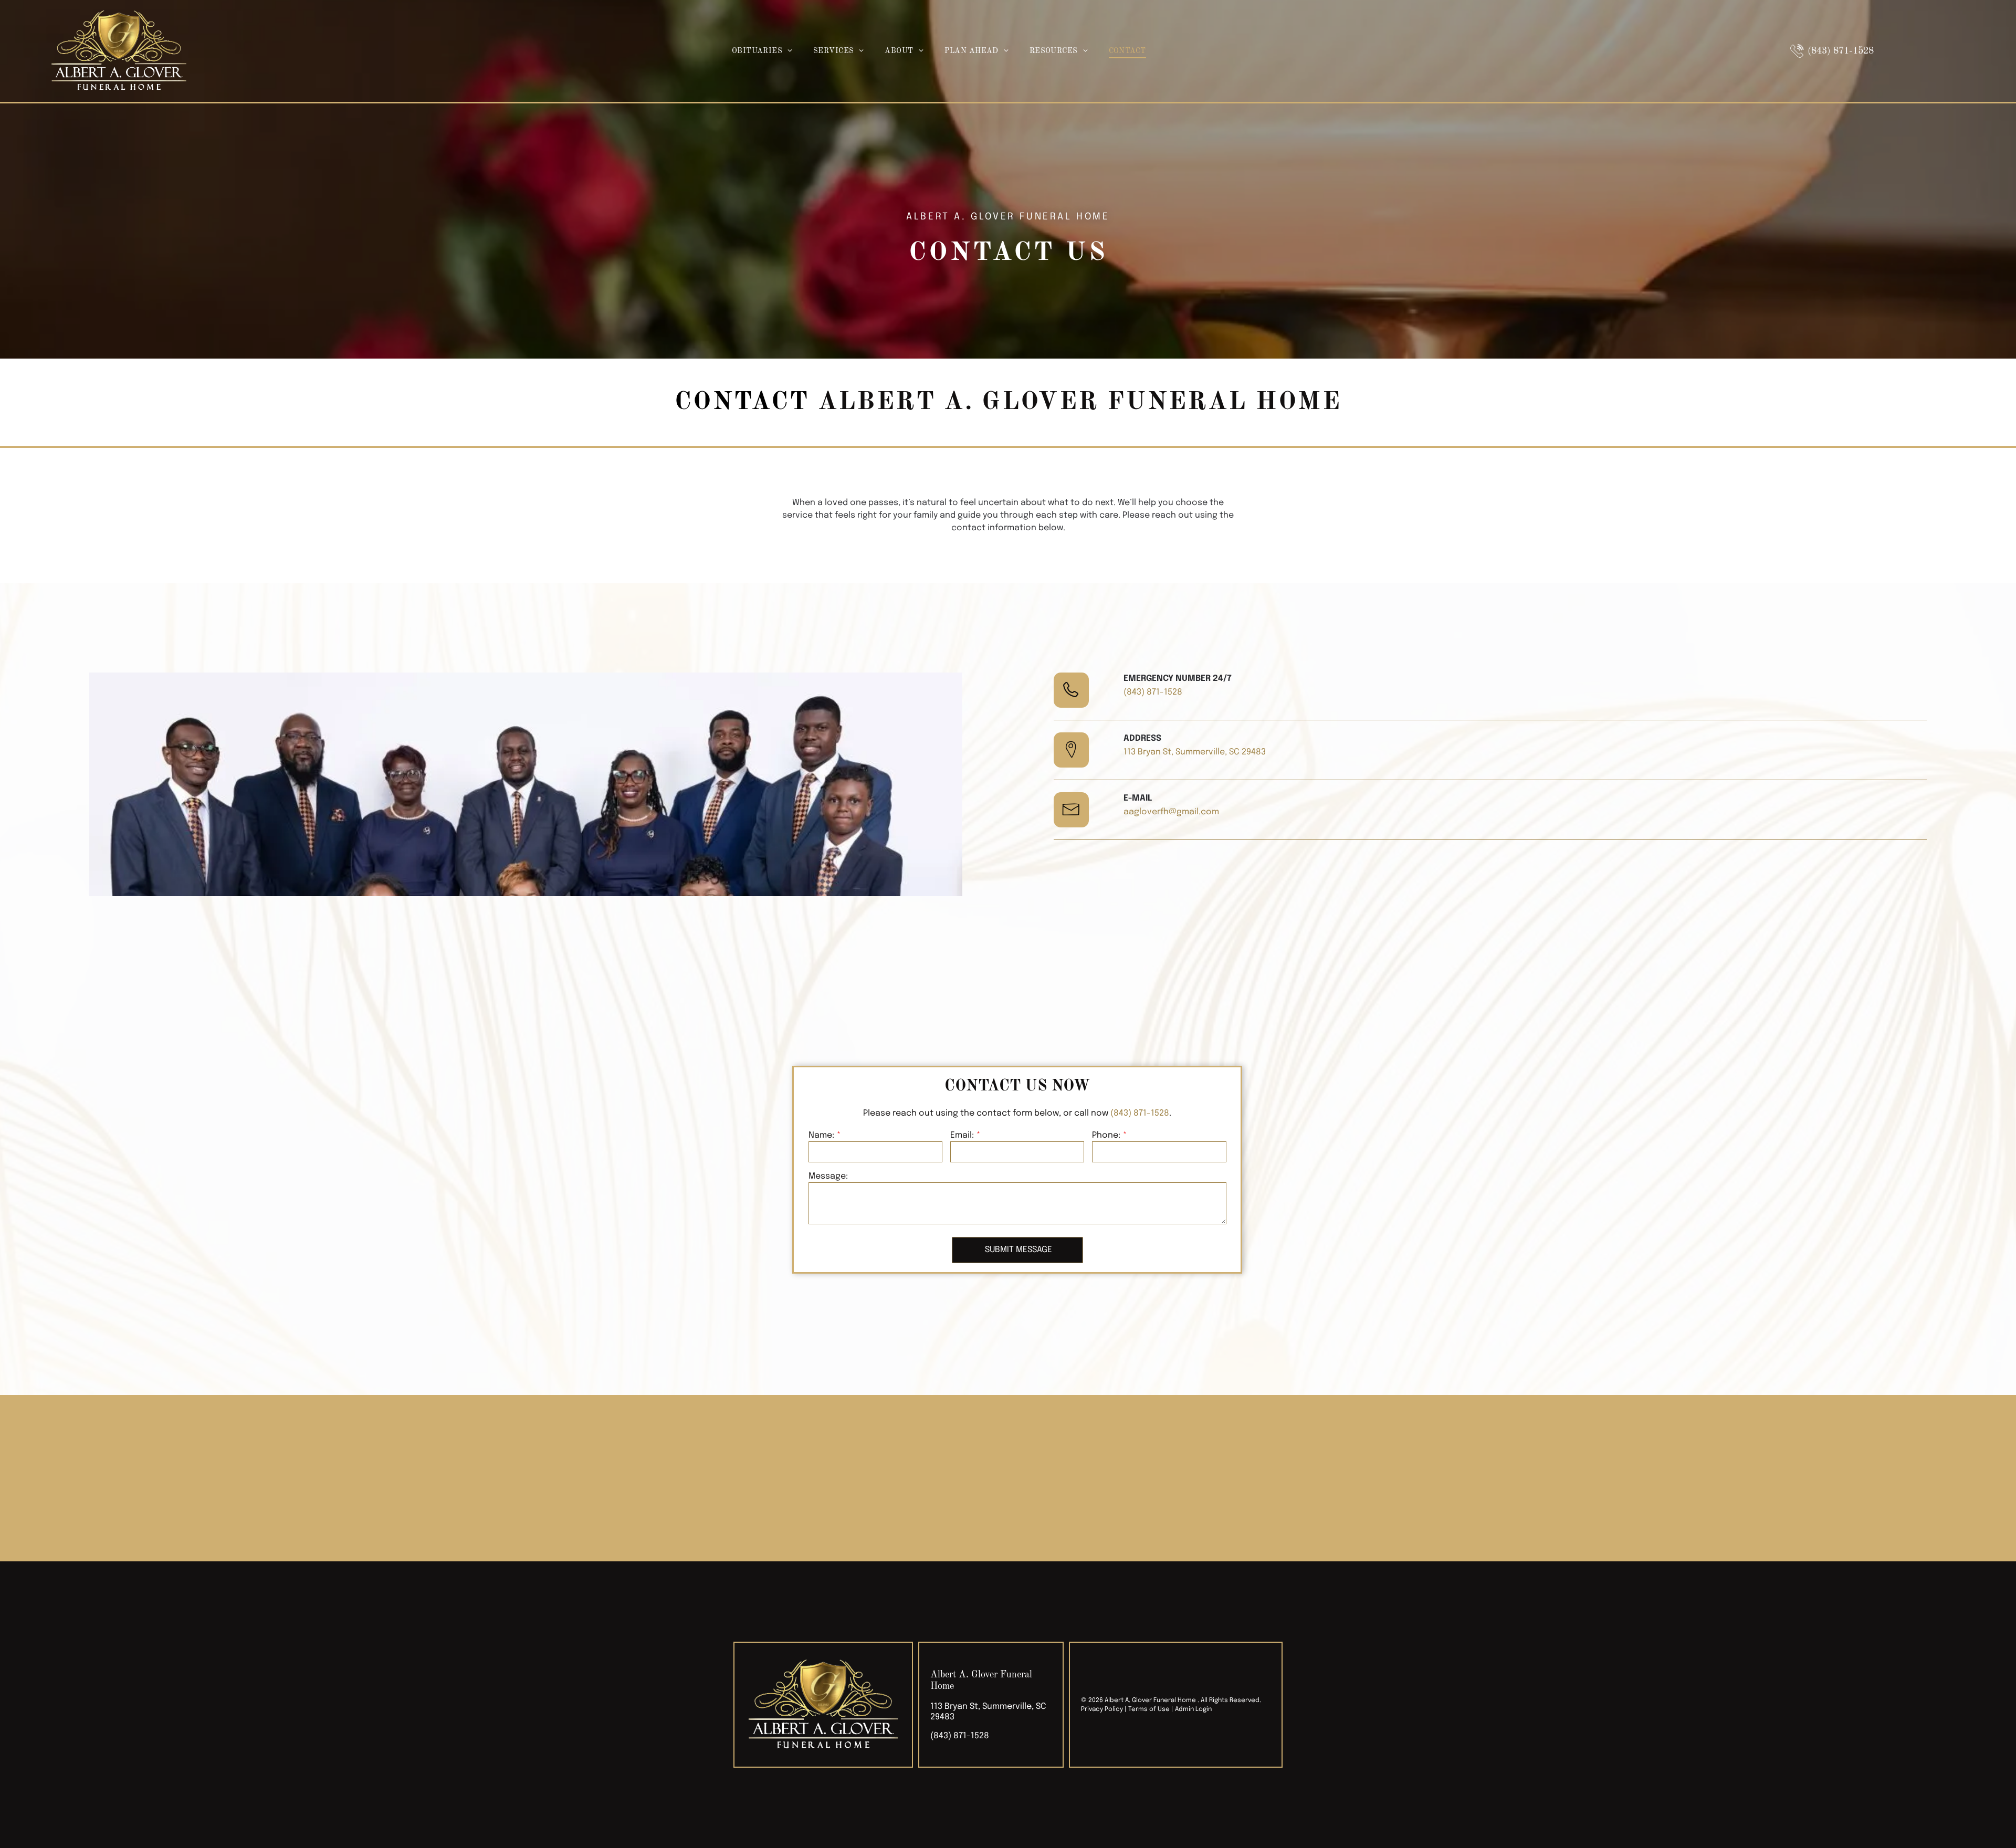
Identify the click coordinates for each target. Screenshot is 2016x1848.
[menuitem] (762, 51)
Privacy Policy (1102, 1709)
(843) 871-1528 (1153, 692)
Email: (962, 1135)
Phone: (1106, 1135)
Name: (821, 1135)
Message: (828, 1176)
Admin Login (1193, 1709)
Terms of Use (1149, 1709)
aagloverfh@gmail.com (1171, 812)
